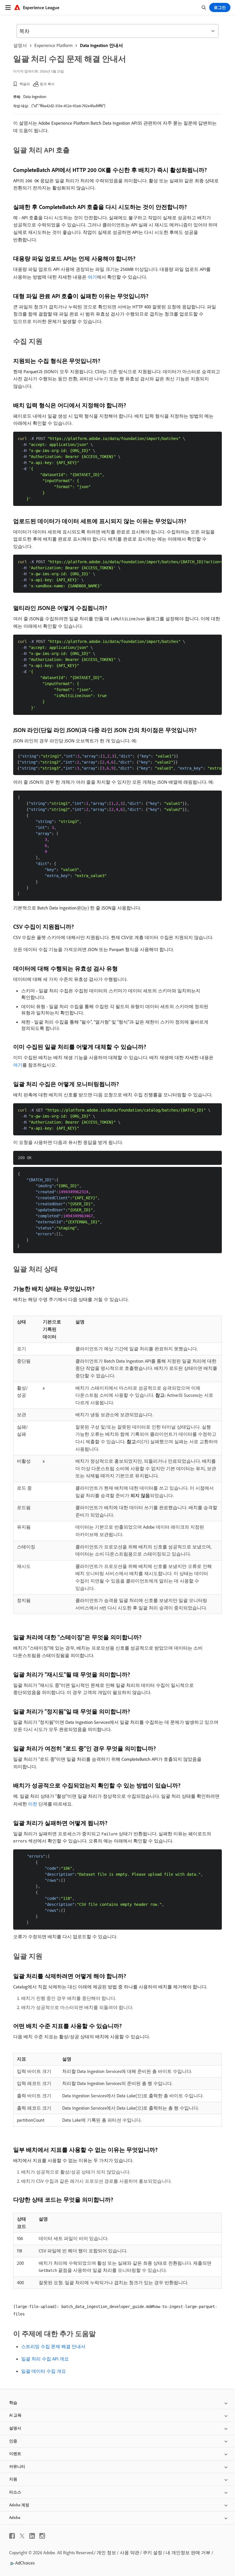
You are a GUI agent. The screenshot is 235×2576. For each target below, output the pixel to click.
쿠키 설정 (152, 2552)
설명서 (20, 45)
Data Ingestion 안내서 (101, 45)
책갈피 (25, 84)
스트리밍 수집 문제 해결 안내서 (53, 2346)
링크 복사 (47, 84)
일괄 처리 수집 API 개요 (45, 2359)
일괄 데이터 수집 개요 (44, 2371)
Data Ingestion (35, 97)
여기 (92, 277)
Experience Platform (53, 45)
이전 (33, 1804)
